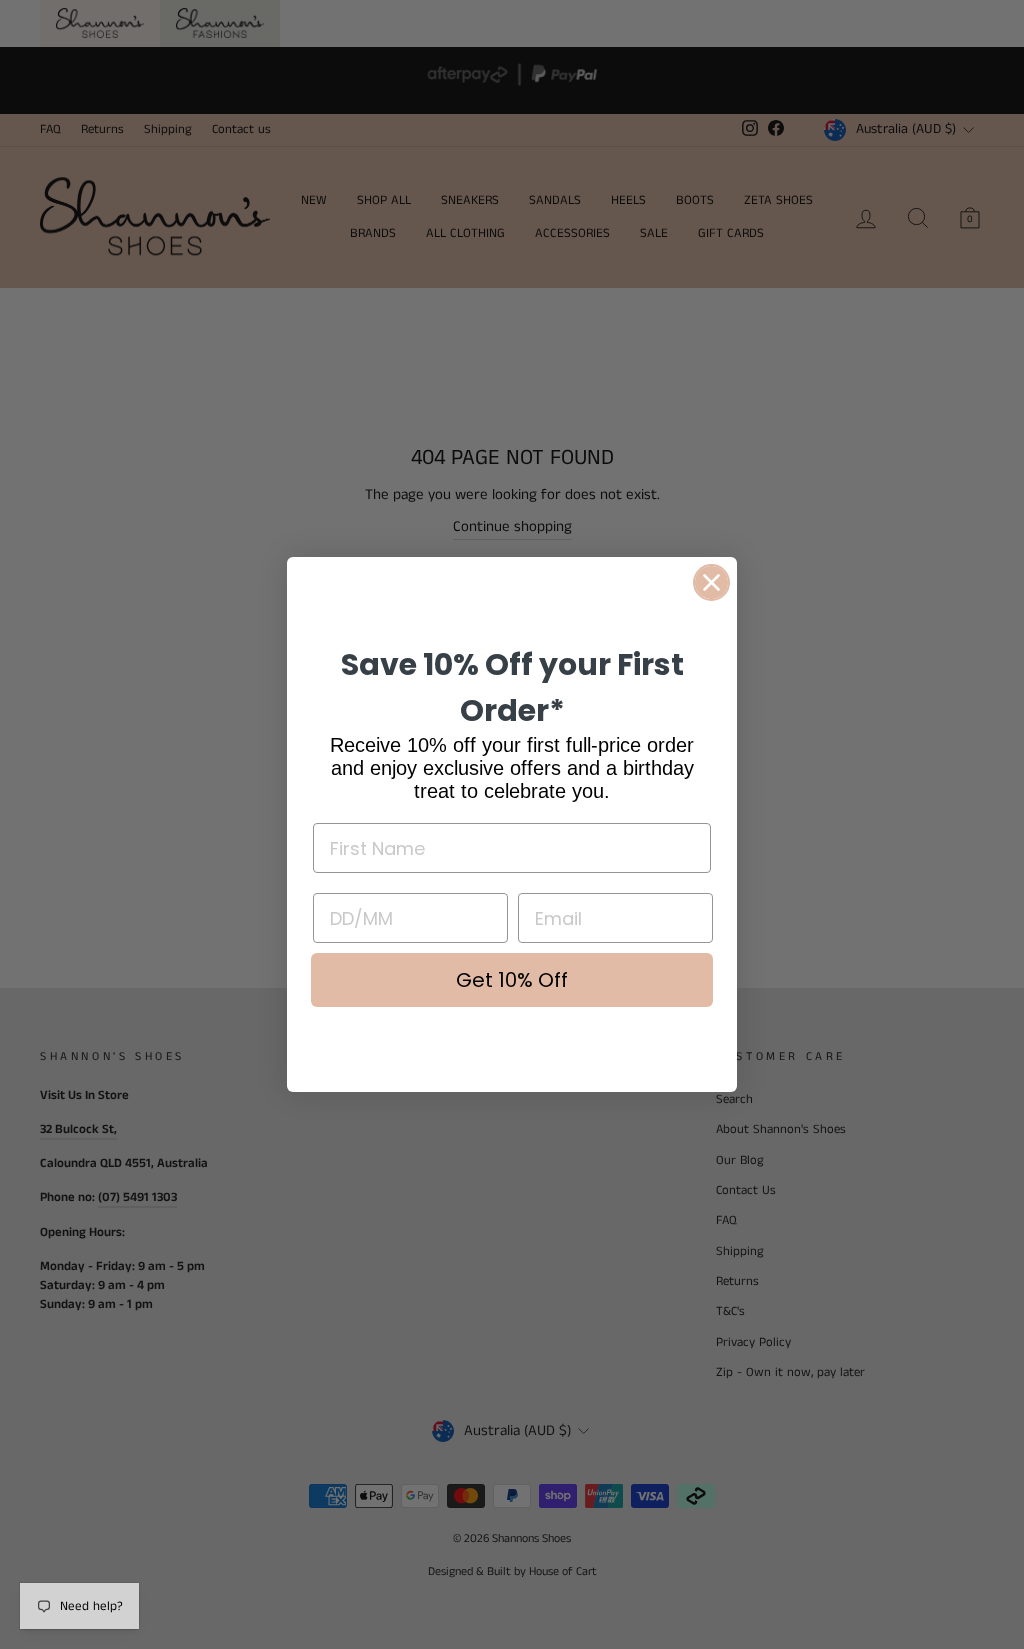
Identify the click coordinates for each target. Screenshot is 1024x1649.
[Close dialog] (711, 582)
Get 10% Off (512, 980)
